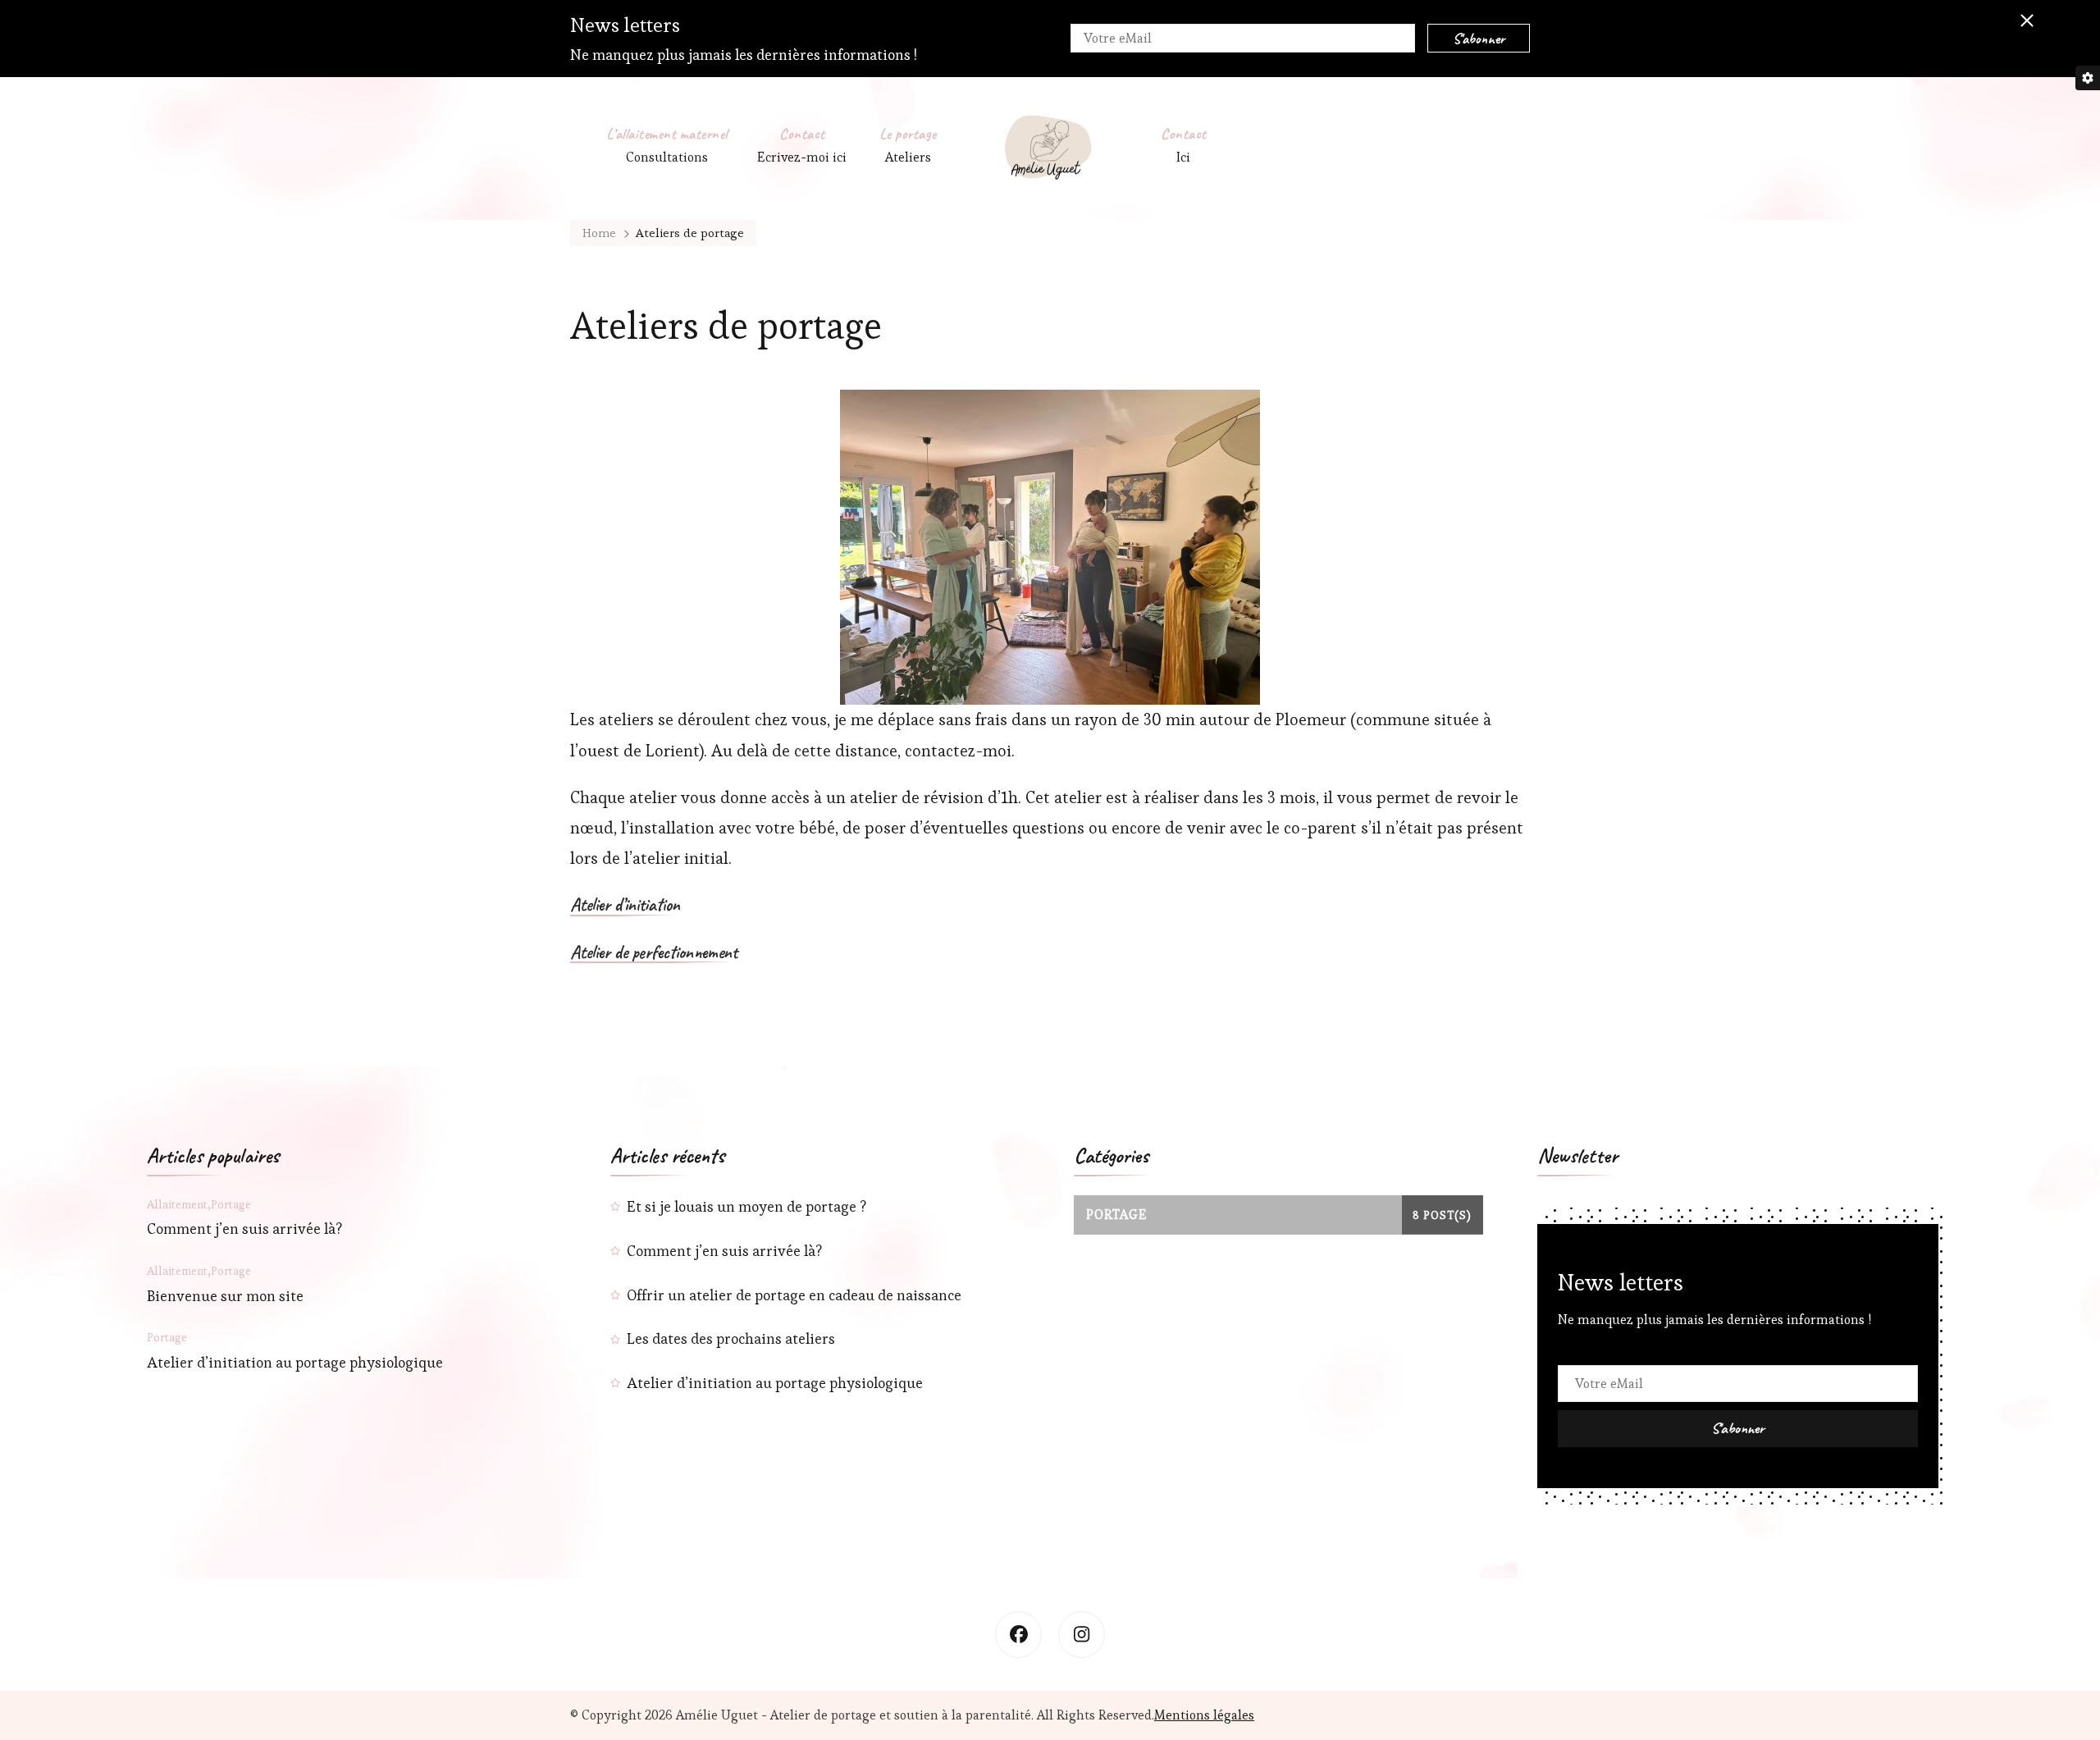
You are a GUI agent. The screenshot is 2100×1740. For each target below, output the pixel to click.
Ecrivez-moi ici (802, 157)
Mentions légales (1204, 1715)
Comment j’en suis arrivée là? (244, 1229)
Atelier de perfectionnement (654, 953)
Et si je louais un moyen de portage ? (746, 1206)
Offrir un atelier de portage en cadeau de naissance (794, 1295)
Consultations (667, 157)
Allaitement (177, 1204)
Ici (1183, 157)
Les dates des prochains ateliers (731, 1338)
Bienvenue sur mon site (225, 1296)
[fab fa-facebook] (1018, 1635)
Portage (231, 1204)
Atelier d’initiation (625, 906)
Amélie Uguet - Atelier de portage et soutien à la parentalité (854, 1715)
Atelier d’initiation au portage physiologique (295, 1362)
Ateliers (908, 157)
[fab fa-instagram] (1082, 1635)
